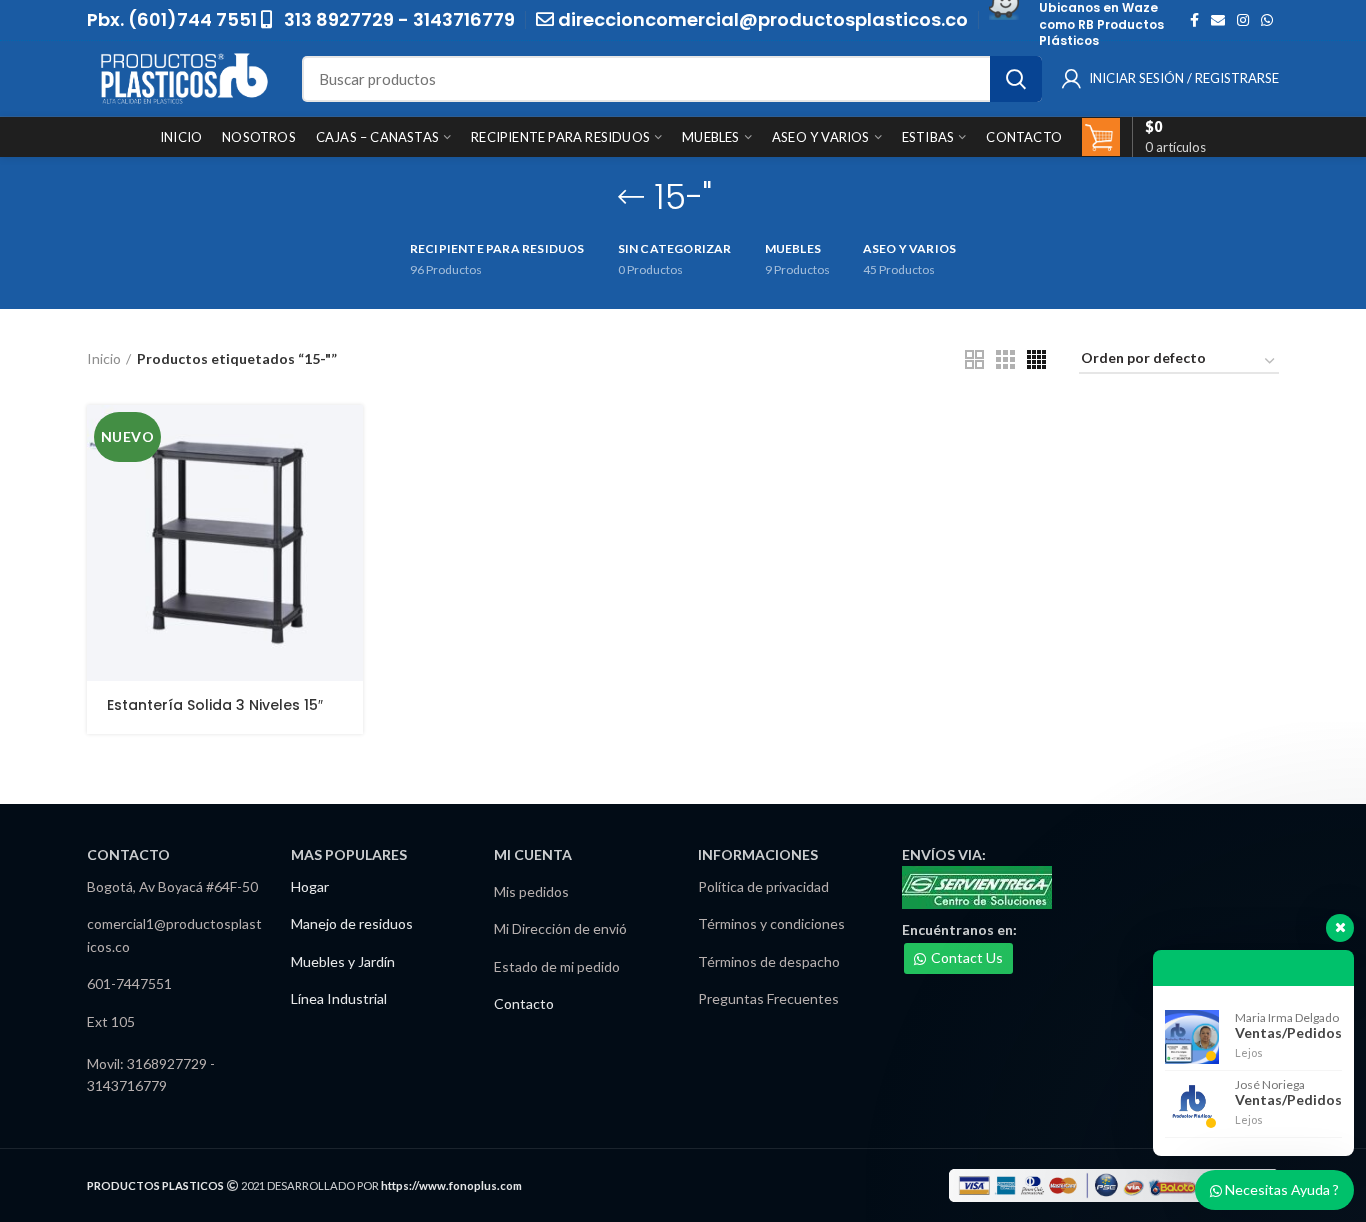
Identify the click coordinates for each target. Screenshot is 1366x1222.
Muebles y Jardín (343, 961)
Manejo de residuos (352, 923)
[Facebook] (1194, 20)
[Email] (1218, 20)
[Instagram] (1243, 20)
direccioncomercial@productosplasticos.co (763, 19)
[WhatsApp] (1267, 20)
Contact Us (967, 957)
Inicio (104, 358)
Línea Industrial (339, 998)
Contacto (524, 1003)
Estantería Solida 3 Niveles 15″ (215, 705)
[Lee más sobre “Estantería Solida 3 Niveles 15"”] (348, 437)
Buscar (1016, 79)
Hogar (310, 886)
